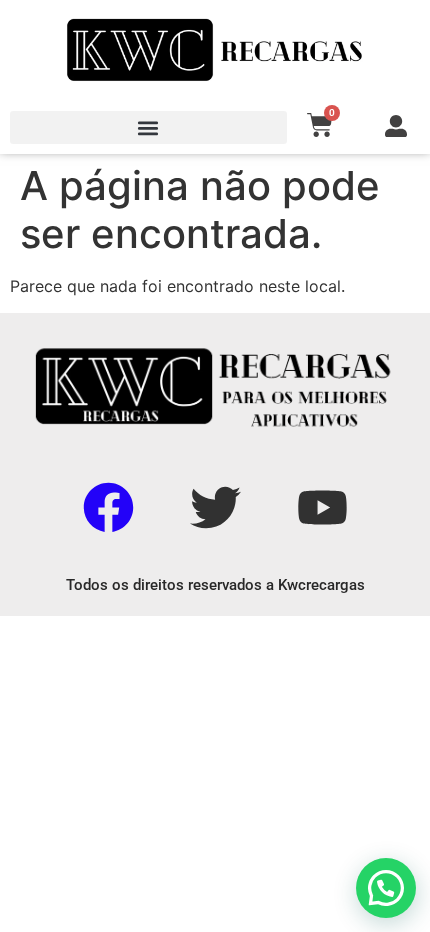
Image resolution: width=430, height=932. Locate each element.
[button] (148, 127)
